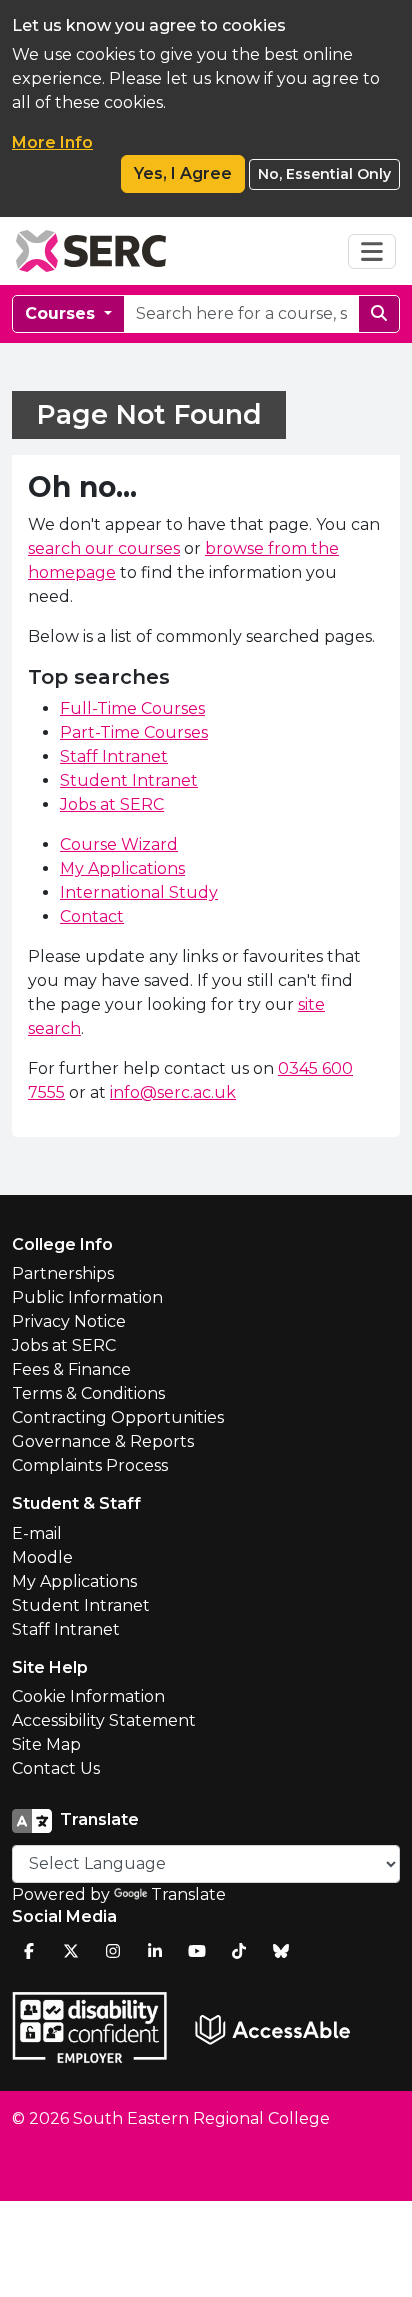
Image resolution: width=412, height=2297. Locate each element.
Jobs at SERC (112, 804)
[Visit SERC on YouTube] (197, 1951)
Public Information (87, 1297)
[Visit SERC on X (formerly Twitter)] (71, 1951)
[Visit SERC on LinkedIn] (155, 1951)
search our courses (104, 548)
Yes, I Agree (183, 173)
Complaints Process (90, 1465)
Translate (188, 1894)
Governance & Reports (103, 1441)
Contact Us (56, 1768)
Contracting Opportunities (118, 1417)
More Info (52, 142)
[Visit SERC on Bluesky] (281, 1951)
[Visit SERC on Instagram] (113, 1951)
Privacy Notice (69, 1321)
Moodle (42, 1557)
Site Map (46, 1744)
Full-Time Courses (132, 708)
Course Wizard (119, 844)
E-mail (37, 1533)
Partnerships (63, 1273)
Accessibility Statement (104, 1720)
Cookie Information (88, 1696)
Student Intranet (129, 780)
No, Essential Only (324, 174)
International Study (139, 892)
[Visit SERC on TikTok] (239, 1951)
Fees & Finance (71, 1369)
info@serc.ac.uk (173, 1092)
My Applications (122, 868)
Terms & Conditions (88, 1393)
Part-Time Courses (134, 732)
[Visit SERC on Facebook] (29, 1951)
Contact (92, 916)
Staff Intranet (114, 756)
